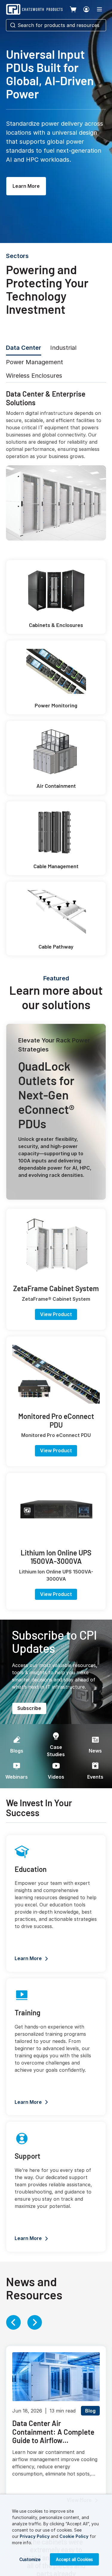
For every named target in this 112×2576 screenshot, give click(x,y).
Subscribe (29, 1708)
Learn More (26, 186)
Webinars (17, 1777)
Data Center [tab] (24, 348)
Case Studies (56, 1751)
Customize (30, 2559)
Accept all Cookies (74, 2559)
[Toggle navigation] (99, 9)
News (95, 1751)
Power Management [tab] (34, 362)
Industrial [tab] (63, 348)
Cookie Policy (74, 2536)
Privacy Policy (35, 2536)
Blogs (17, 1751)
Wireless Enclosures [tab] (34, 376)
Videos (56, 1777)
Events (95, 1777)
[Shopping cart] (73, 9)
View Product (56, 1314)
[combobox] (56, 25)
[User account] (86, 9)
